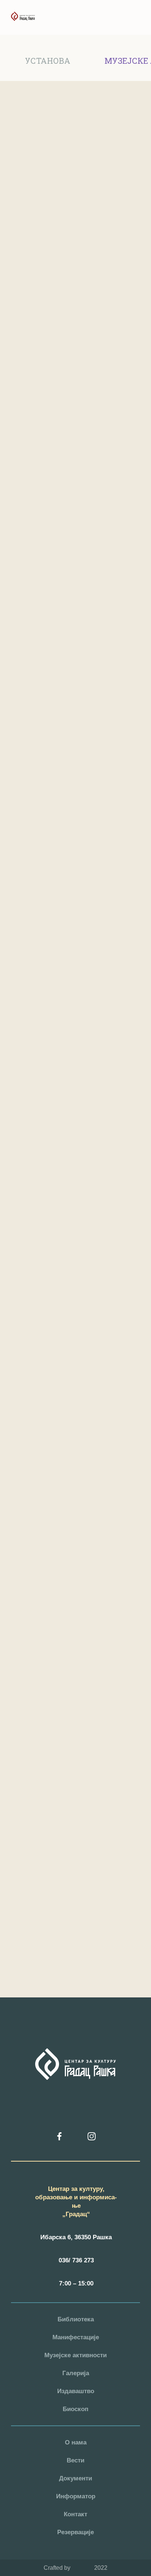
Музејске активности (75, 2355)
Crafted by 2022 (75, 2568)
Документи (75, 2478)
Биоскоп (75, 2409)
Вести (75, 2460)
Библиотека (76, 2319)
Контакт (75, 2514)
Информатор (76, 2496)
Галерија (76, 2373)
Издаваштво (76, 2391)
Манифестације (76, 2337)
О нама (76, 2442)
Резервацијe (75, 2532)
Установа (48, 61)
